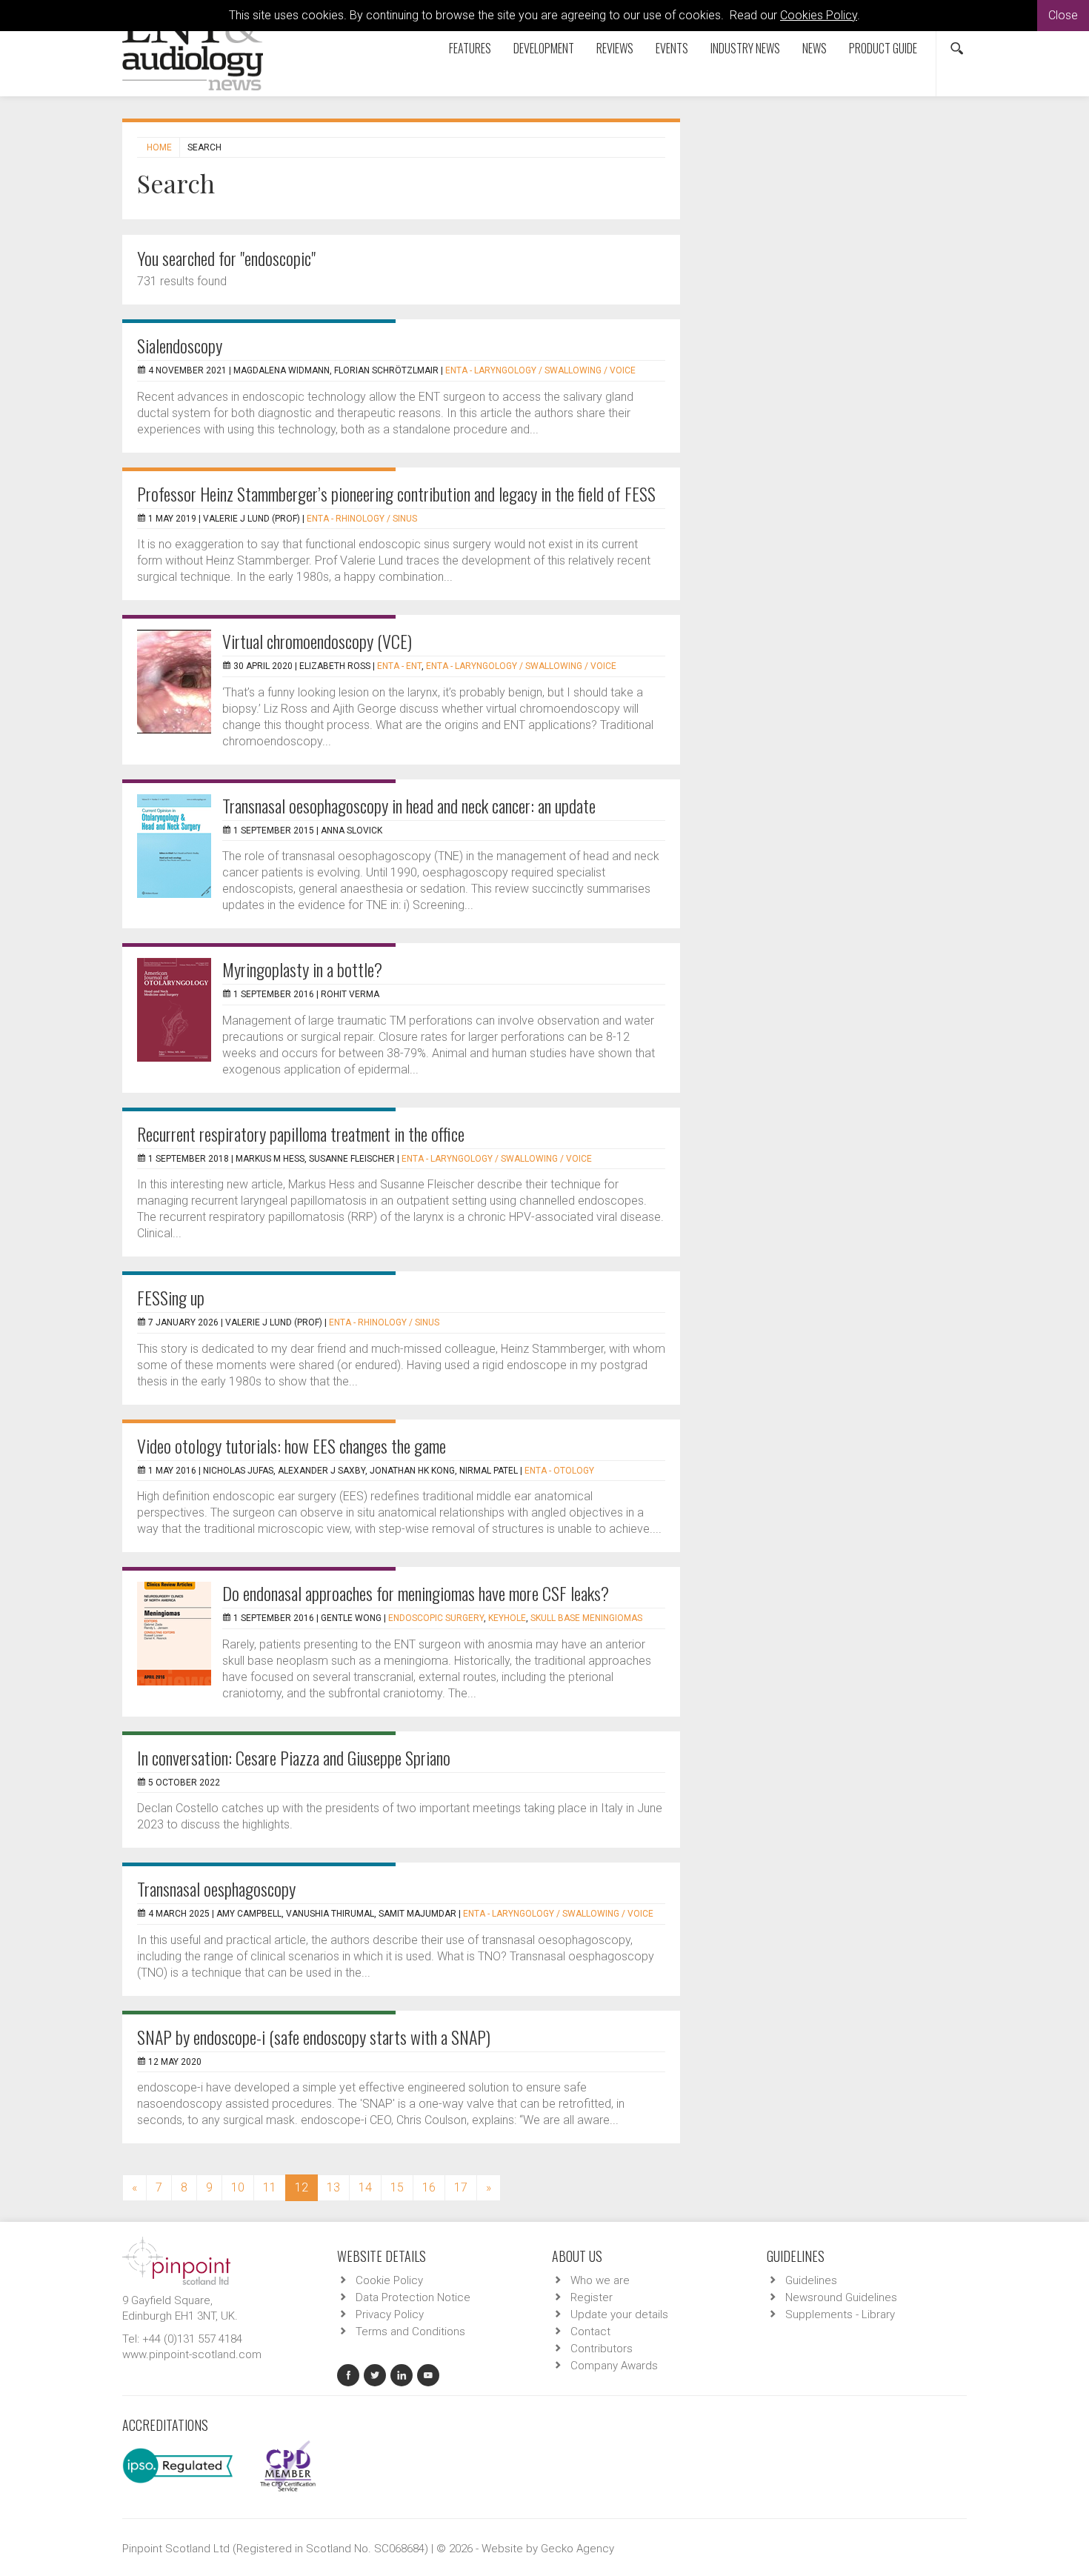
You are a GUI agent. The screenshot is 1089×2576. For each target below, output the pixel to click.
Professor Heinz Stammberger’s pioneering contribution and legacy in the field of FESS (396, 493)
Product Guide (883, 48)
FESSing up (171, 1297)
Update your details (619, 2314)
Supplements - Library (840, 2314)
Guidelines (811, 2280)
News (815, 48)
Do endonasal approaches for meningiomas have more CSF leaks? (416, 1593)
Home (159, 147)
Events (672, 48)
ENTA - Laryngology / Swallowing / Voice (540, 370)
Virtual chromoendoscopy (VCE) (317, 641)
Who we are (600, 2280)
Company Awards (614, 2366)
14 (365, 2187)
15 (397, 2187)
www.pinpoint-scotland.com (192, 2354)
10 (238, 2187)
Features (470, 48)
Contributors (602, 2349)
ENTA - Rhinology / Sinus (362, 519)
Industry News (745, 48)
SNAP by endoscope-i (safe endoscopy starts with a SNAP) (314, 2037)
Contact (590, 2332)
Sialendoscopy (180, 345)
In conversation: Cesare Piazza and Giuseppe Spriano (294, 1757)
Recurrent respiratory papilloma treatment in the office (301, 1134)
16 (429, 2187)
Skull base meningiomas (586, 1618)
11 (270, 2187)
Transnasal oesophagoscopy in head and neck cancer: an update (409, 805)
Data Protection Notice (413, 2297)
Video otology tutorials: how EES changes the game (292, 1445)
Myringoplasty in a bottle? (302, 969)
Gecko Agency (577, 2549)
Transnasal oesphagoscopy (216, 1888)
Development (544, 48)
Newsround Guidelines (841, 2297)
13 (333, 2187)
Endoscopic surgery (436, 1618)
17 (461, 2187)
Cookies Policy (819, 15)
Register (592, 2297)
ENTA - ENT (399, 666)
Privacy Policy (390, 2314)
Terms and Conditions (410, 2332)
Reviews (615, 48)
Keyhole (507, 1618)
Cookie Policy (389, 2280)
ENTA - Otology (559, 1471)
